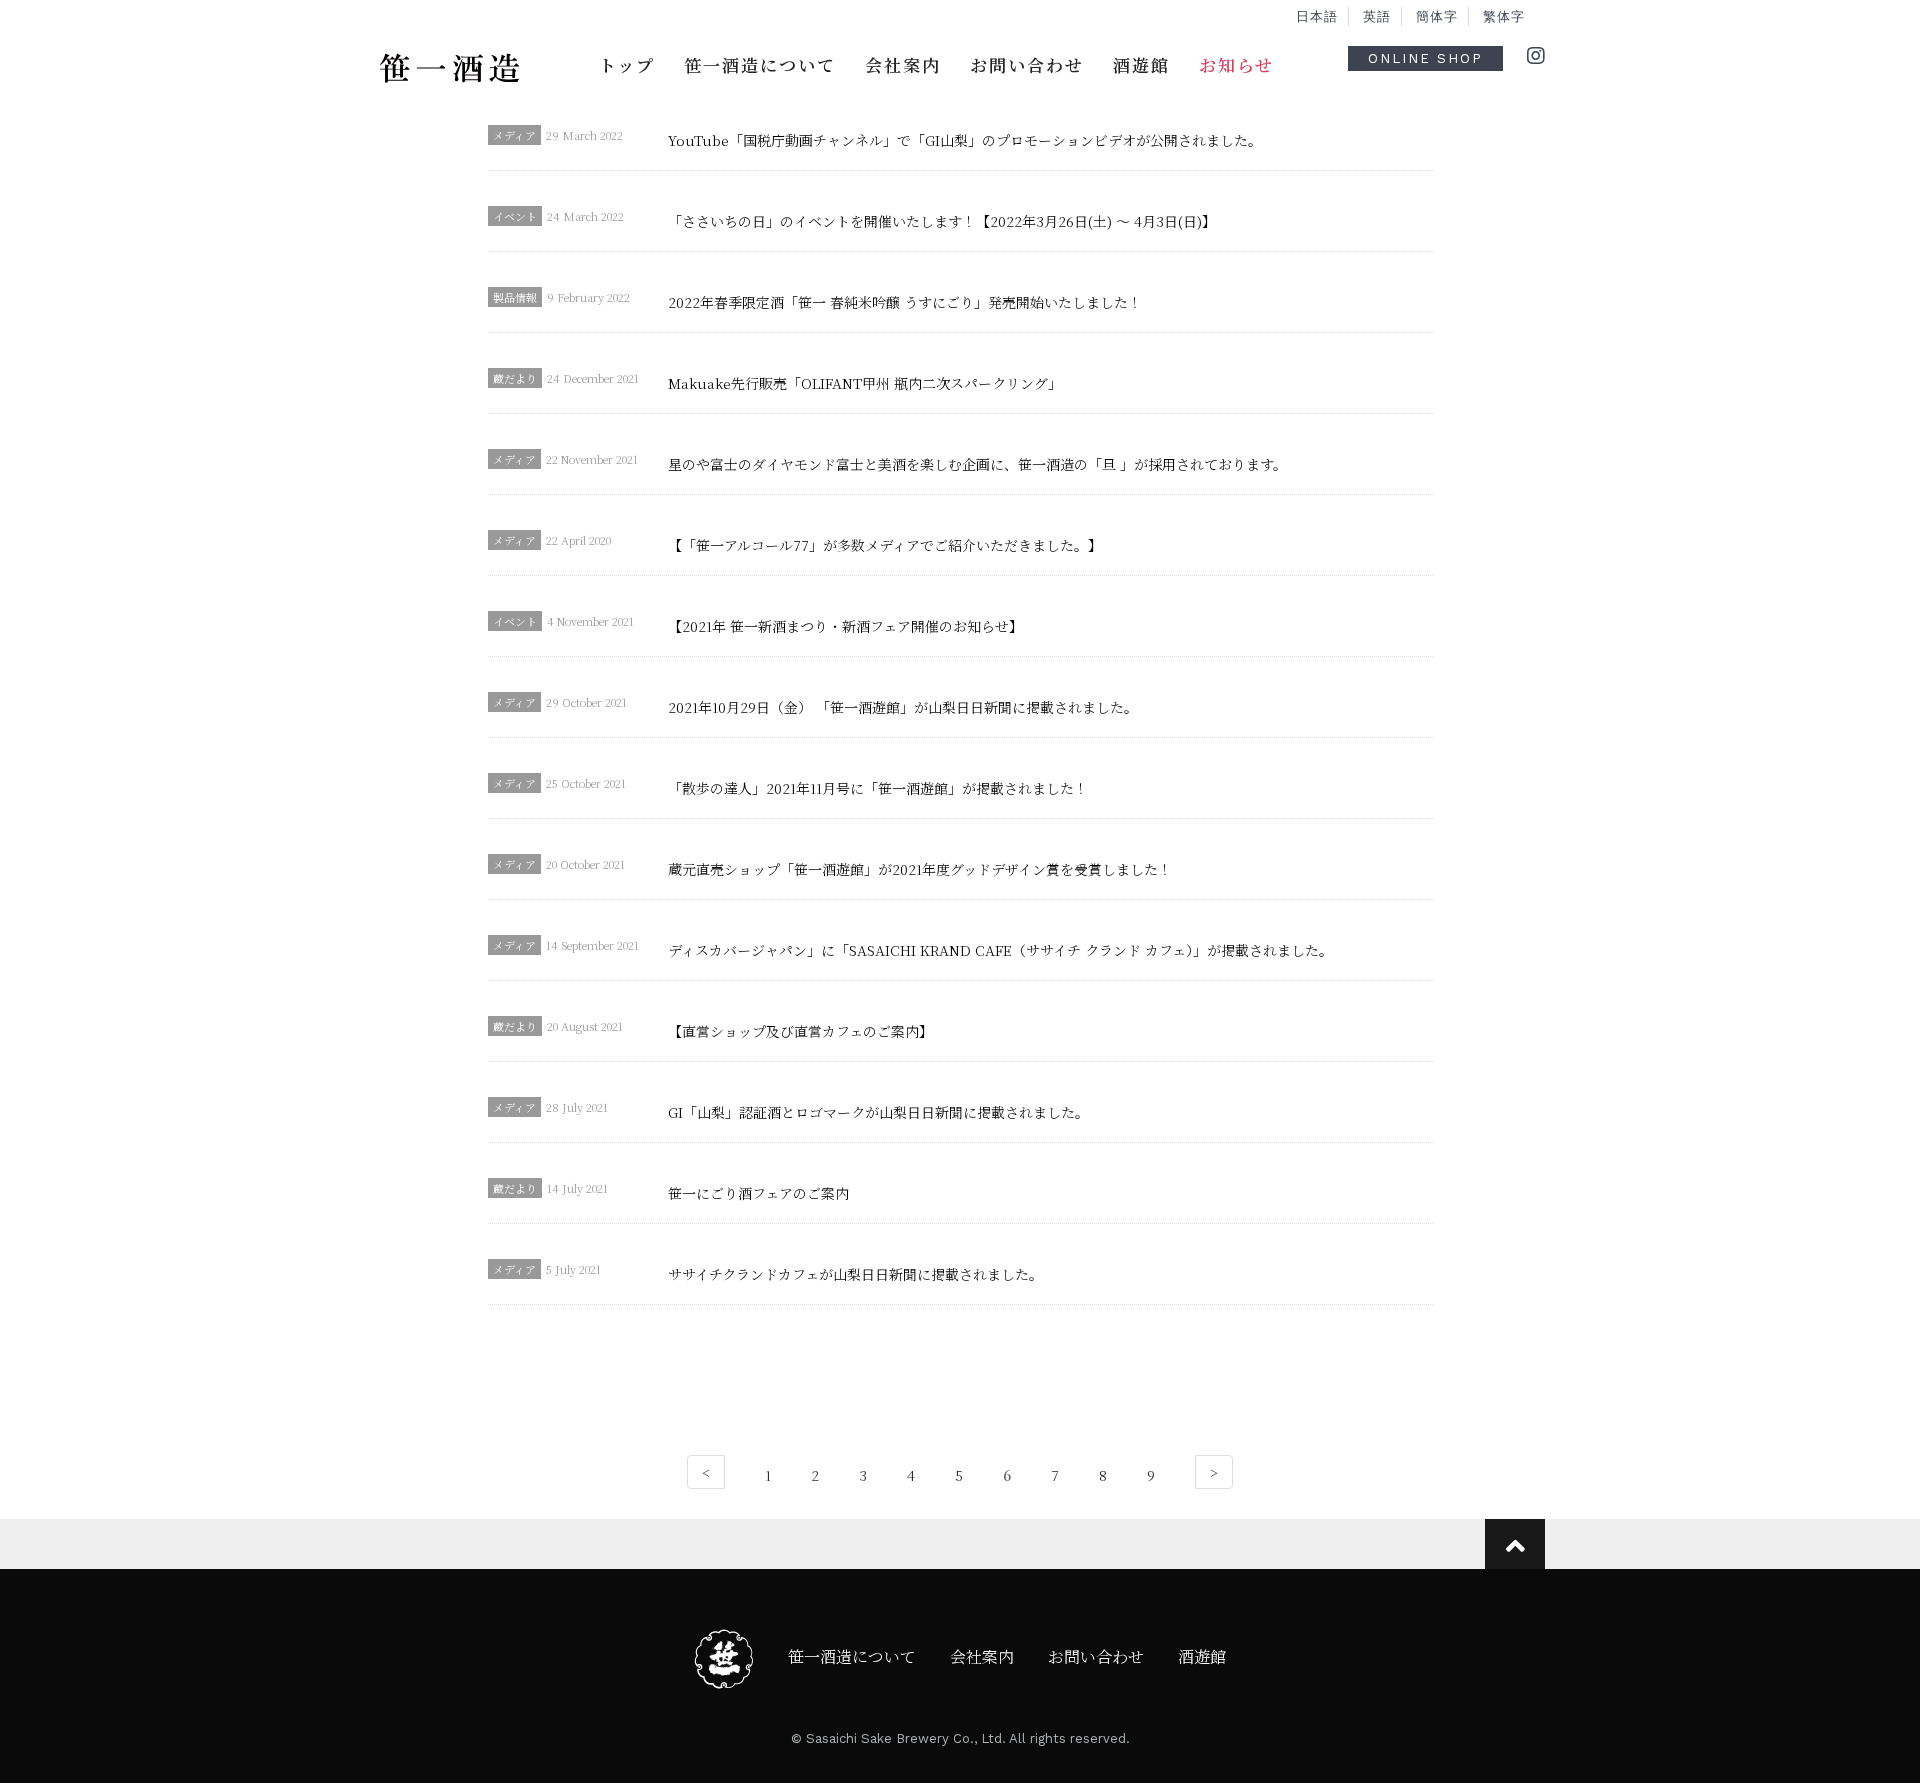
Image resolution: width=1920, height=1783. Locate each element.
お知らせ (1236, 64)
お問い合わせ (1027, 64)
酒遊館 (1141, 64)
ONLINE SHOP (1425, 58)
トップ (627, 64)
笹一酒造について (760, 64)
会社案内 (903, 64)
